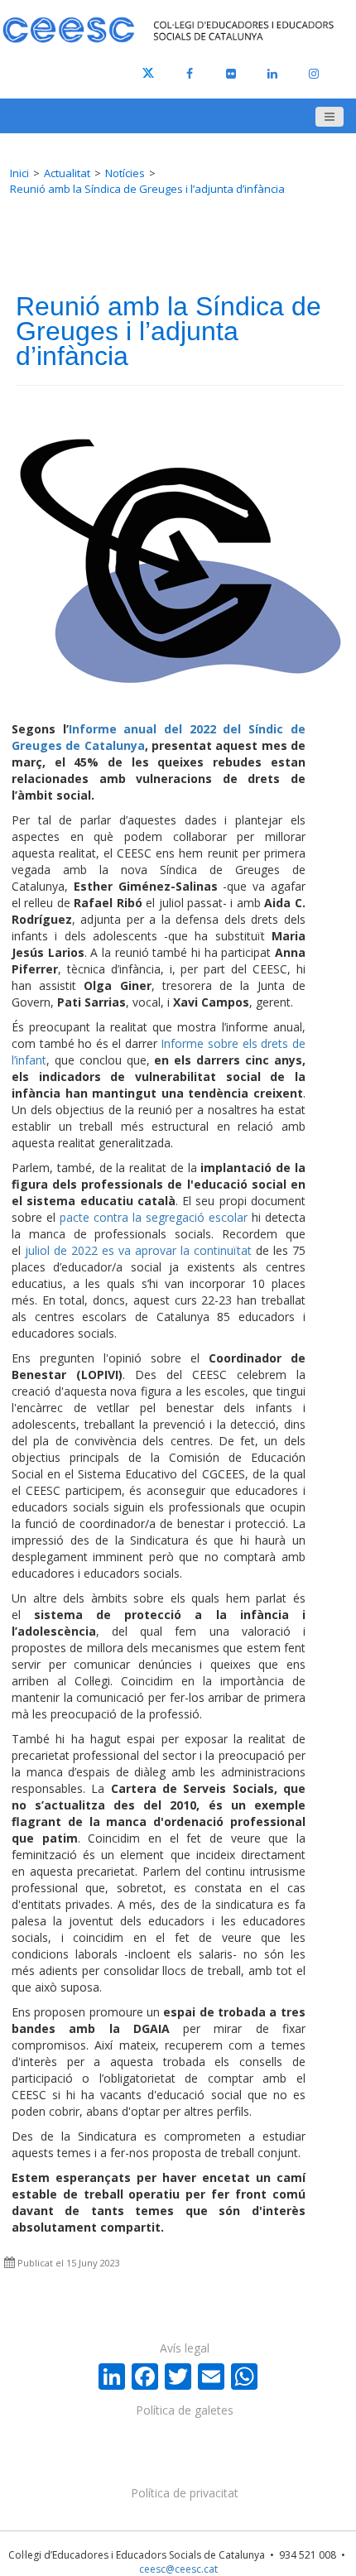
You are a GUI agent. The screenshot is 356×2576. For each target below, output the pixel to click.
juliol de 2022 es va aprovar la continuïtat (138, 1250)
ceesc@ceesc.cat (178, 2569)
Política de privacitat (185, 2493)
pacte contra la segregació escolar (154, 1217)
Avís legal (185, 2348)
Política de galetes (185, 2410)
